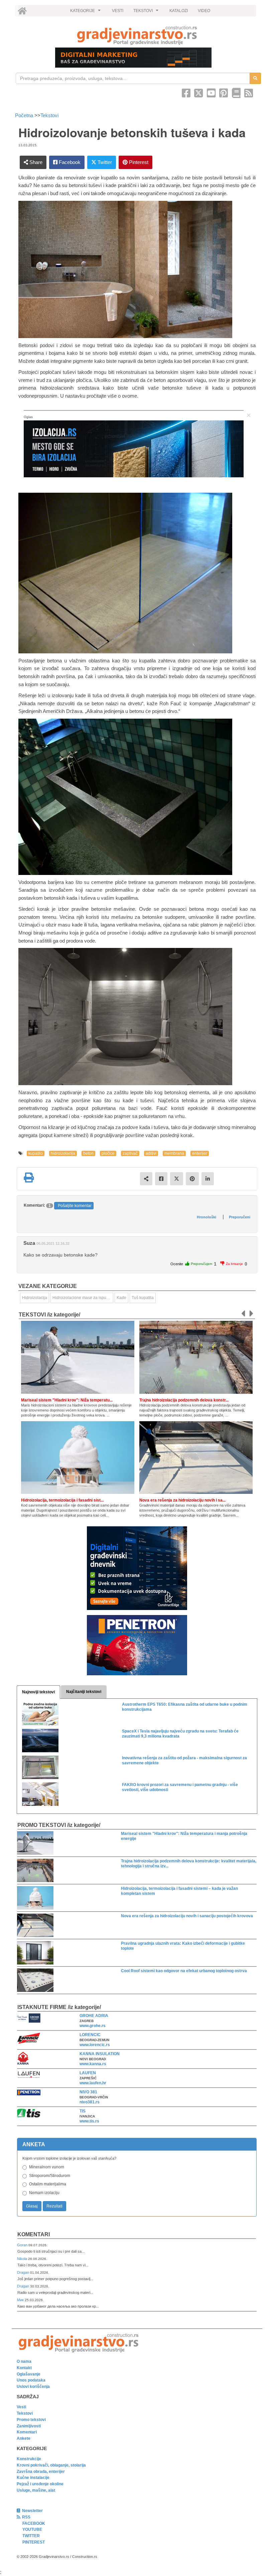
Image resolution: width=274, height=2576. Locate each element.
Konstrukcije (29, 2459)
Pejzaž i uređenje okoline (40, 2484)
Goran (23, 2245)
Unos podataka (31, 2380)
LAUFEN (88, 2073)
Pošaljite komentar (75, 1206)
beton (88, 1153)
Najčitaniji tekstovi (84, 1692)
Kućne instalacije (33, 2478)
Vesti (21, 2407)
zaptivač (130, 1153)
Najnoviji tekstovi (38, 1692)
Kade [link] (121, 1298)
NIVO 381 (88, 2092)
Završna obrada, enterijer (41, 2472)
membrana (174, 1153)
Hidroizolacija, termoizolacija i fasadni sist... (62, 1500)
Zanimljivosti (29, 2426)
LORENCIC (90, 2035)
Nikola (23, 2259)
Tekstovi (49, 115)
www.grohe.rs (93, 2026)
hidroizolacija (63, 1153)
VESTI (118, 11)
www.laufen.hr (93, 2083)
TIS (83, 2111)
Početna (25, 115)
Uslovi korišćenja (33, 2387)
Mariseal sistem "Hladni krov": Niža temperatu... (67, 1400)
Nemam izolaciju (44, 2193)
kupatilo (36, 1153)
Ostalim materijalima (48, 2184)
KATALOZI (179, 11)
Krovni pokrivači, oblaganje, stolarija (51, 2465)
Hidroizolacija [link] (35, 1298)
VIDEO (204, 11)
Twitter (104, 162)
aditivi (151, 1153)
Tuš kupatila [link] (143, 1298)
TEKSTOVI (147, 12)
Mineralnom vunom (47, 2167)
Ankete (24, 2438)
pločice (108, 1153)
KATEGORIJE (86, 12)
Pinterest (138, 162)
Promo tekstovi (31, 2420)
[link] (137, 35)
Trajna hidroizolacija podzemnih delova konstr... (184, 1400)
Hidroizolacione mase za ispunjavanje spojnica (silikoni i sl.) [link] (83, 1298)
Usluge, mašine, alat (36, 2490)
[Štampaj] (29, 1178)
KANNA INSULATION (100, 2054)
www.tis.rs (89, 2121)
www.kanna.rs (93, 2064)
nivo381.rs (90, 2102)
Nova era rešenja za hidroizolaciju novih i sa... (182, 1500)
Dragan (24, 2272)
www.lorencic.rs (95, 2045)
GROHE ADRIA (94, 2016)
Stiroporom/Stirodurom (50, 2176)
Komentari (34, 2234)
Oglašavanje (29, 2374)
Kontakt (24, 2368)
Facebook (69, 162)
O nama (24, 2361)
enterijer (200, 1153)
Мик (21, 2300)
